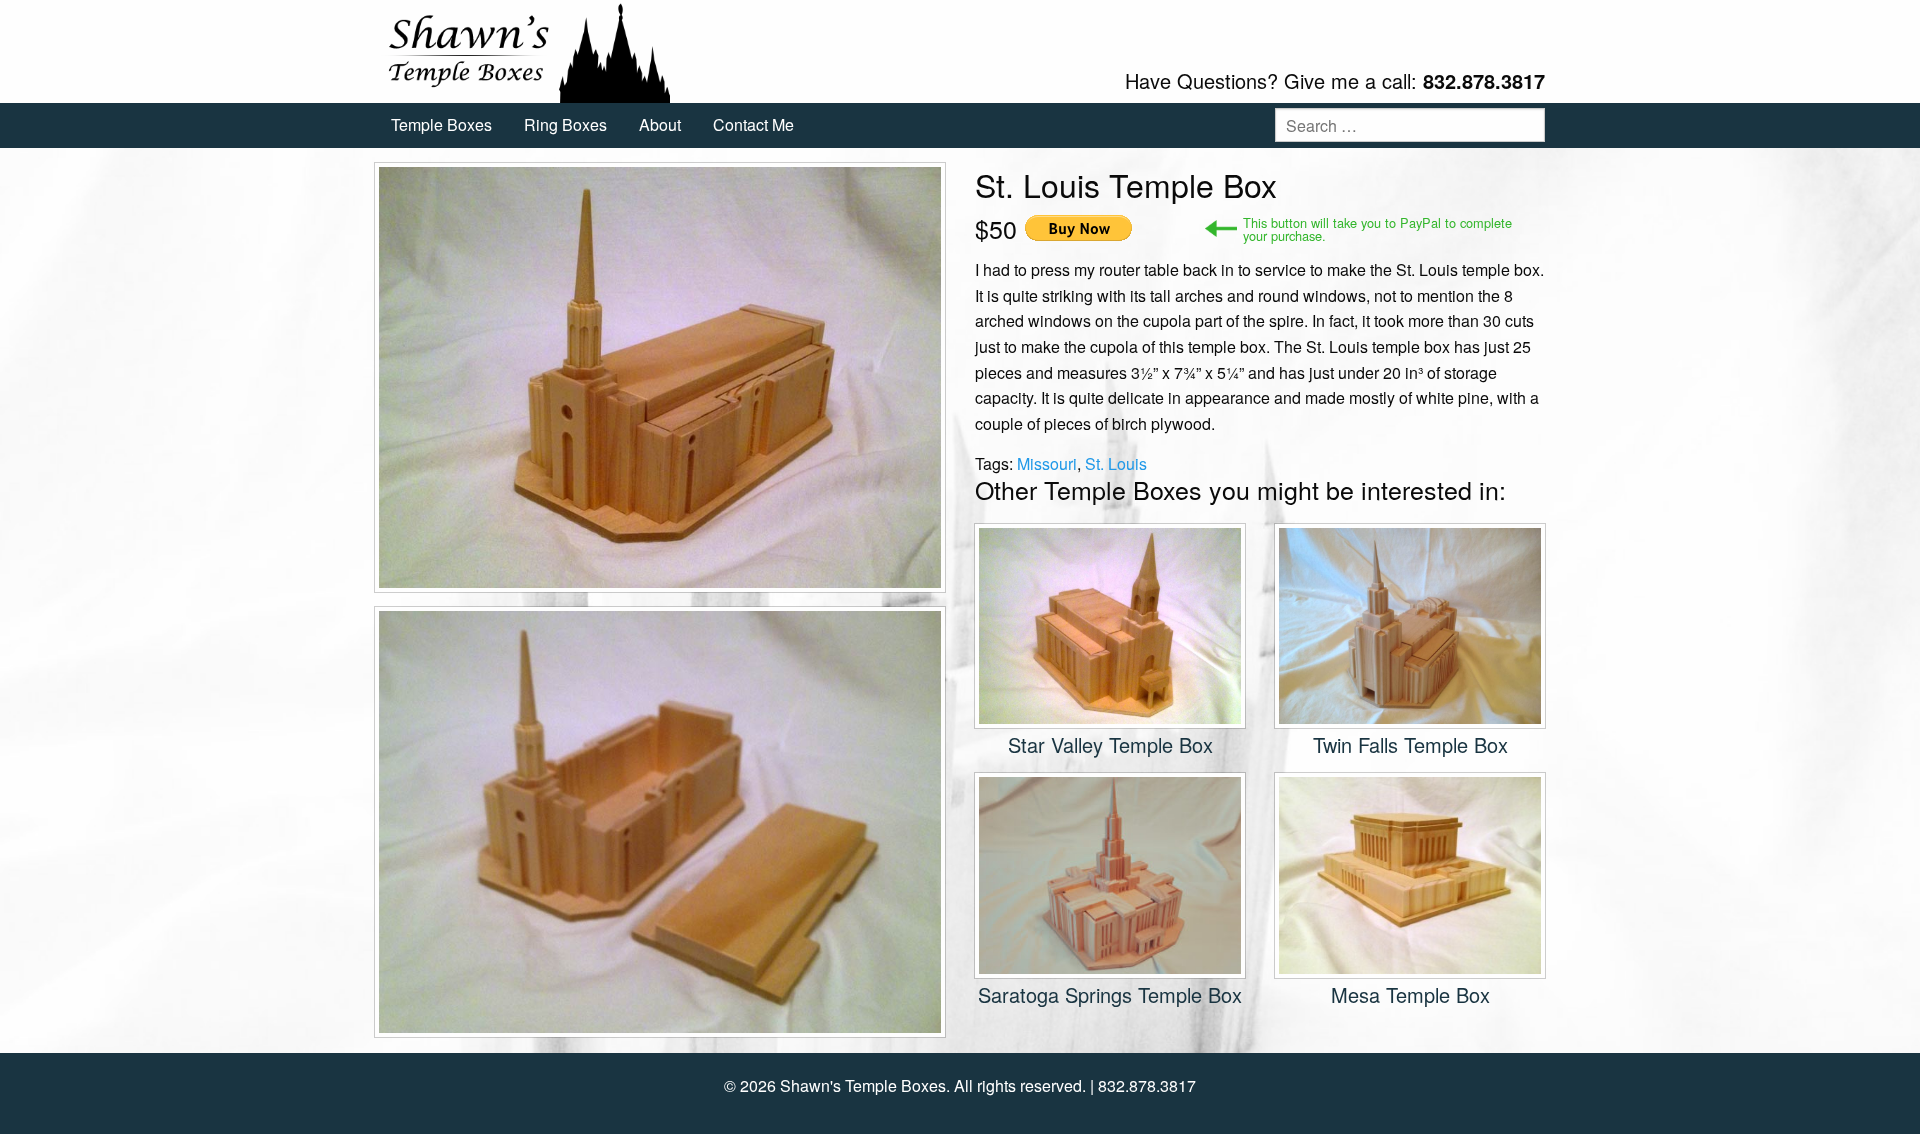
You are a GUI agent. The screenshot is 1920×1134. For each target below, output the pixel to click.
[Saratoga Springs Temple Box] (1110, 873)
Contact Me (753, 124)
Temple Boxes (441, 124)
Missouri (1047, 463)
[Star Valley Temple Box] (1110, 623)
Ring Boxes (565, 124)
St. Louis (1116, 463)
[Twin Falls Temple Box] (1410, 623)
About (660, 124)
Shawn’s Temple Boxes (525, 51)
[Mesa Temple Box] (1410, 873)
